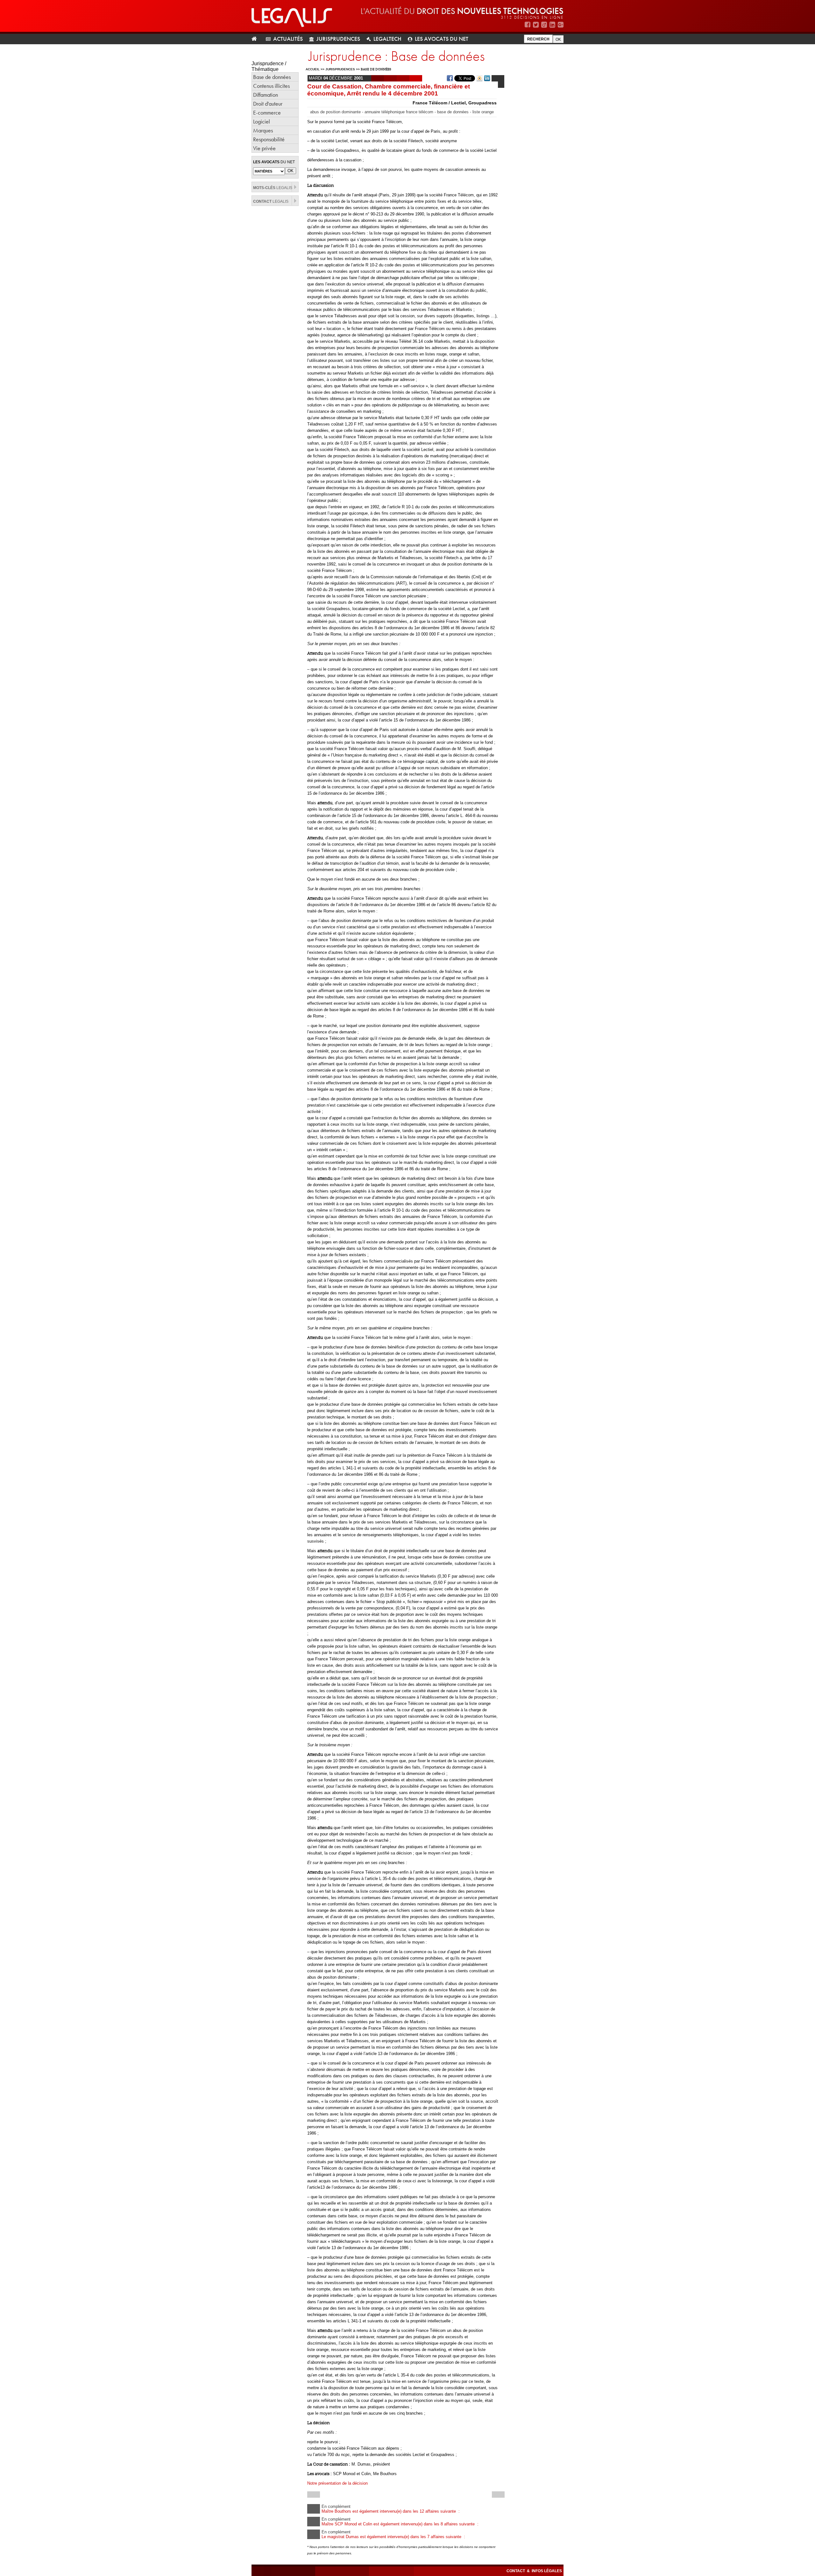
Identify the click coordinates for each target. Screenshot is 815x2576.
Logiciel (262, 121)
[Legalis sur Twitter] (536, 25)
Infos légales (547, 2571)
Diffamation (266, 95)
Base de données (272, 77)
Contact (516, 2571)
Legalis (273, 188)
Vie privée (264, 148)
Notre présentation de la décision (337, 2483)
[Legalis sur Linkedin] (552, 25)
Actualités (288, 39)
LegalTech (387, 39)
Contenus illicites (271, 86)
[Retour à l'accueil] (257, 39)
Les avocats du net (442, 39)
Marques (263, 130)
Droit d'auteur (268, 104)
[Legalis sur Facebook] (528, 25)
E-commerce (267, 113)
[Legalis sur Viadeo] (544, 25)
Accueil (313, 69)
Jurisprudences (338, 39)
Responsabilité (269, 139)
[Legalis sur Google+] (561, 25)
